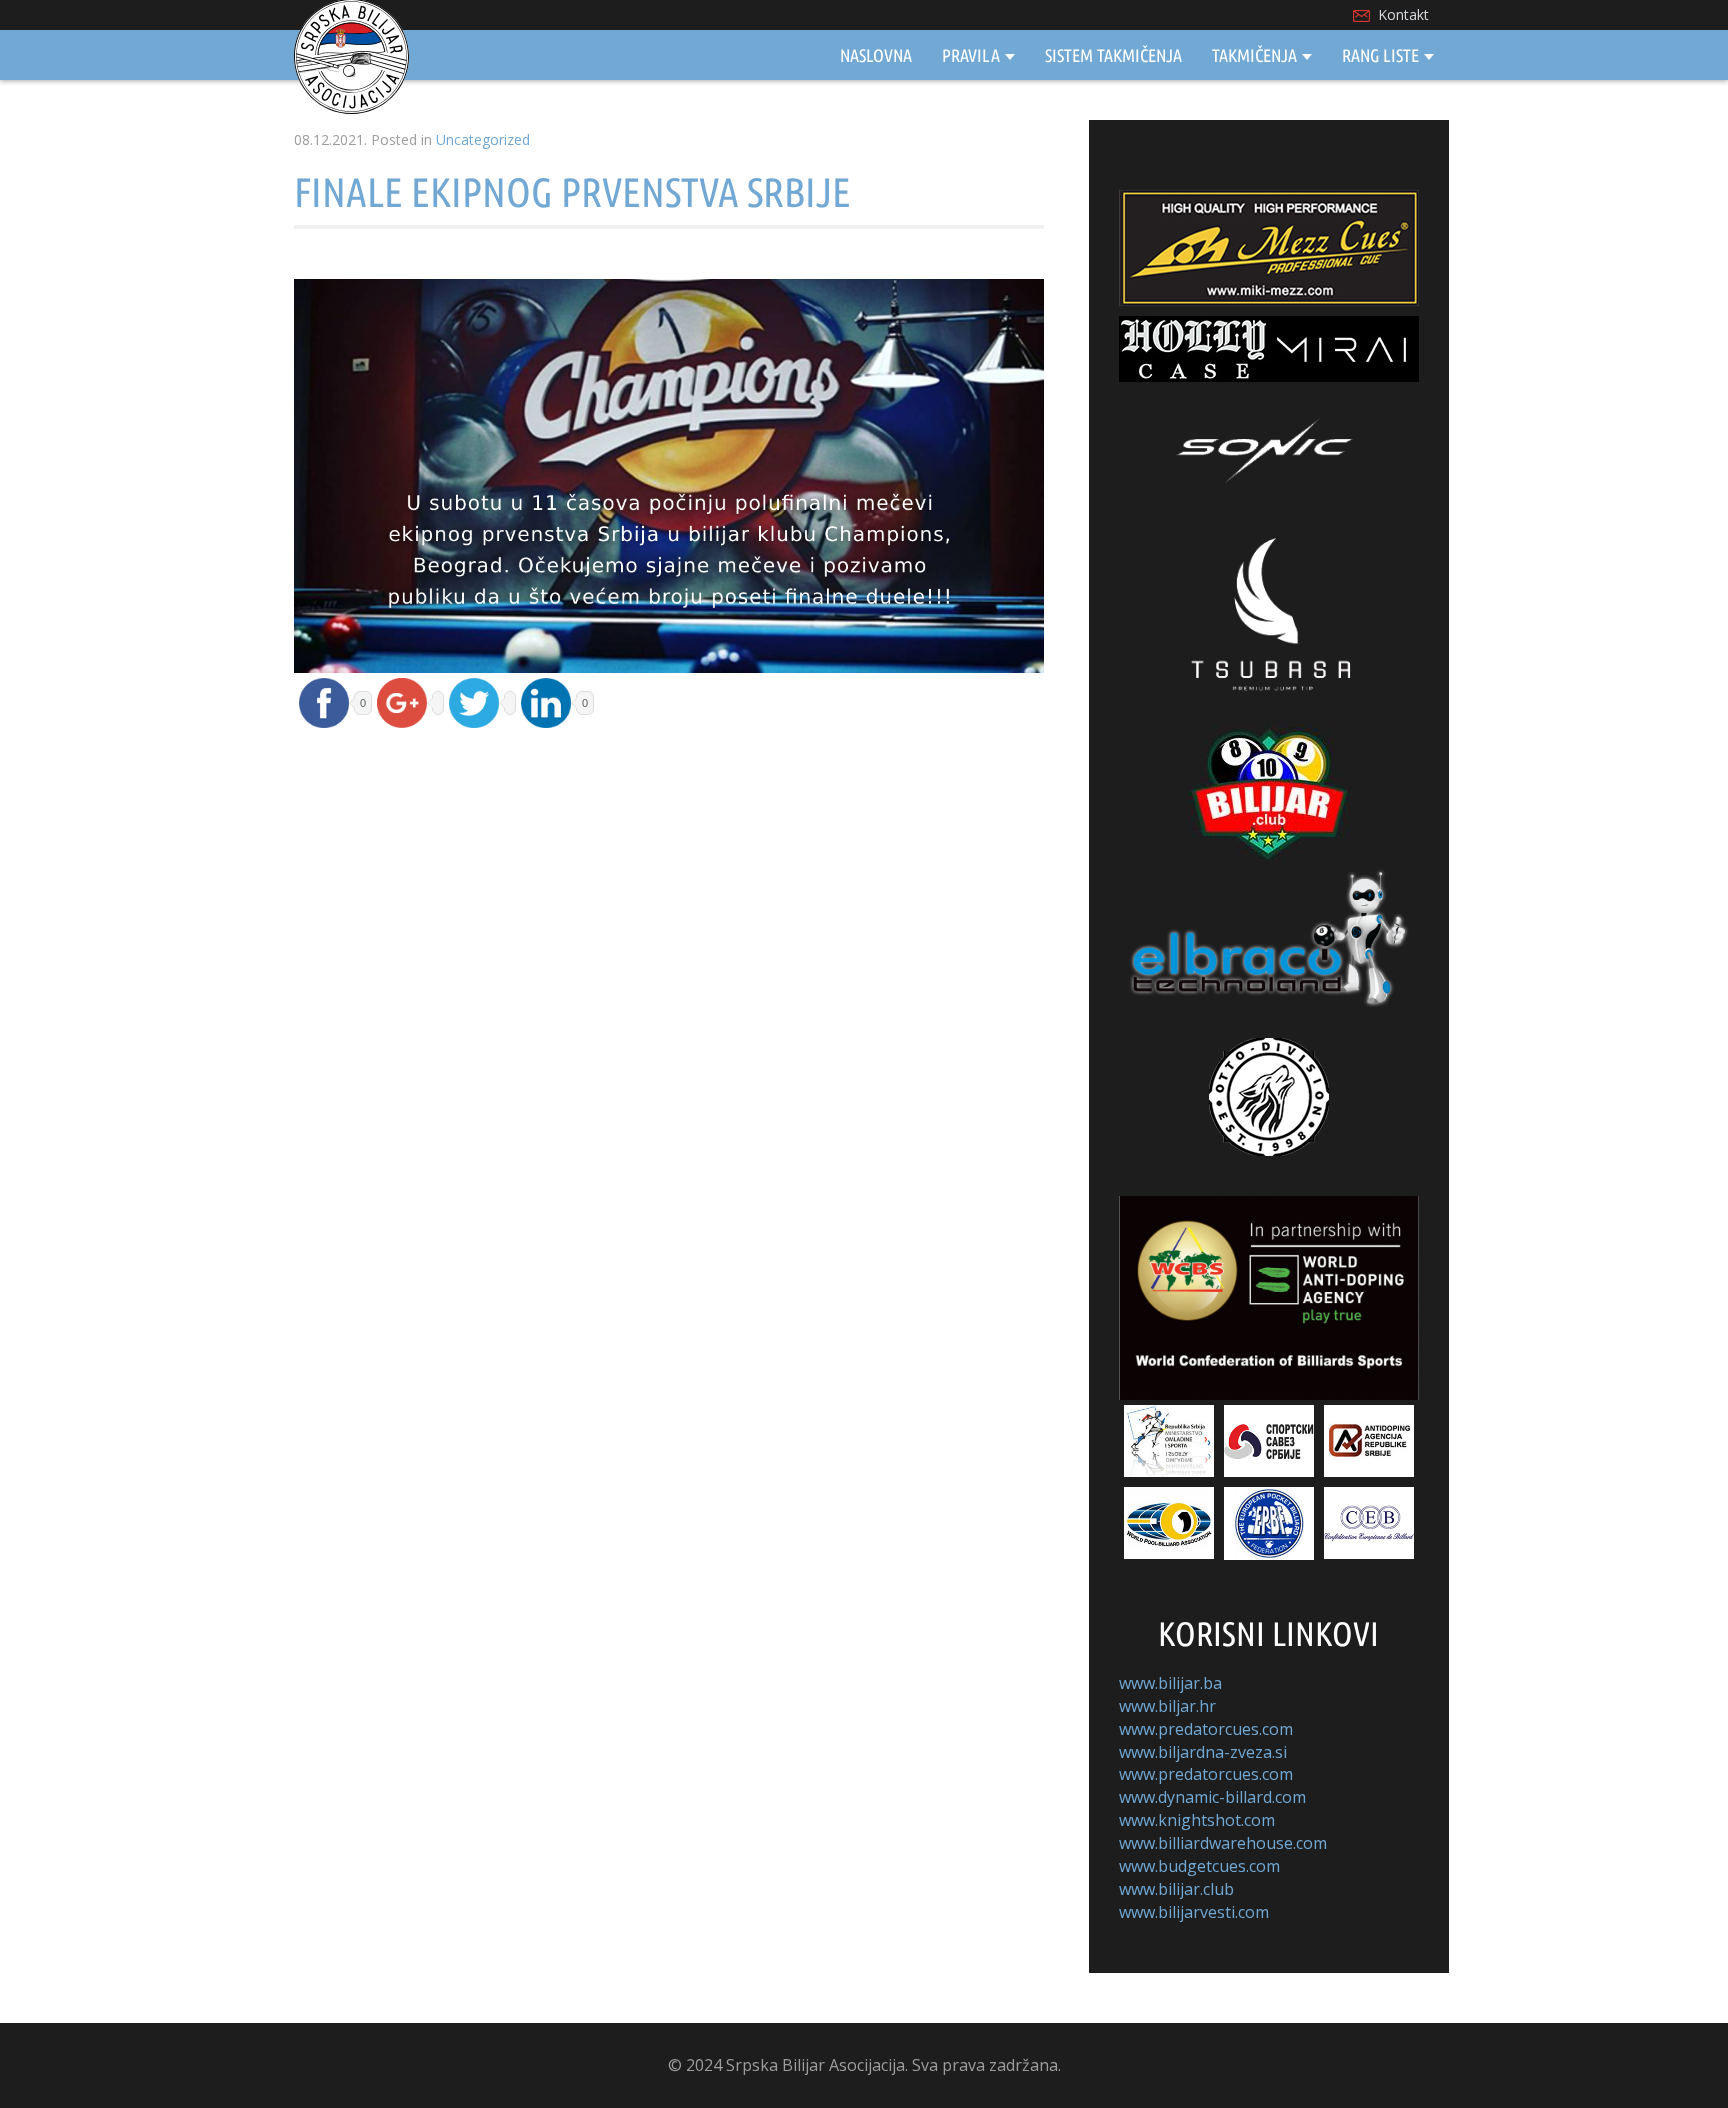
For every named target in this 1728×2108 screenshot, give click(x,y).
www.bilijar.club (1176, 1889)
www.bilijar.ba (1170, 1683)
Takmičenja (1254, 55)
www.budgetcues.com (1199, 1866)
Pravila (971, 55)
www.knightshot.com (1197, 1820)
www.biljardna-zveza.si (1203, 1752)
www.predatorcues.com (1206, 1729)
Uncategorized (483, 139)
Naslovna (876, 55)
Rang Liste (1380, 55)
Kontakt (1403, 14)
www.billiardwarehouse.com (1223, 1843)
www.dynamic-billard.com (1212, 1797)
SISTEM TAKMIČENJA (1113, 55)
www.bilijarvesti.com (1194, 1912)
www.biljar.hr (1167, 1706)
